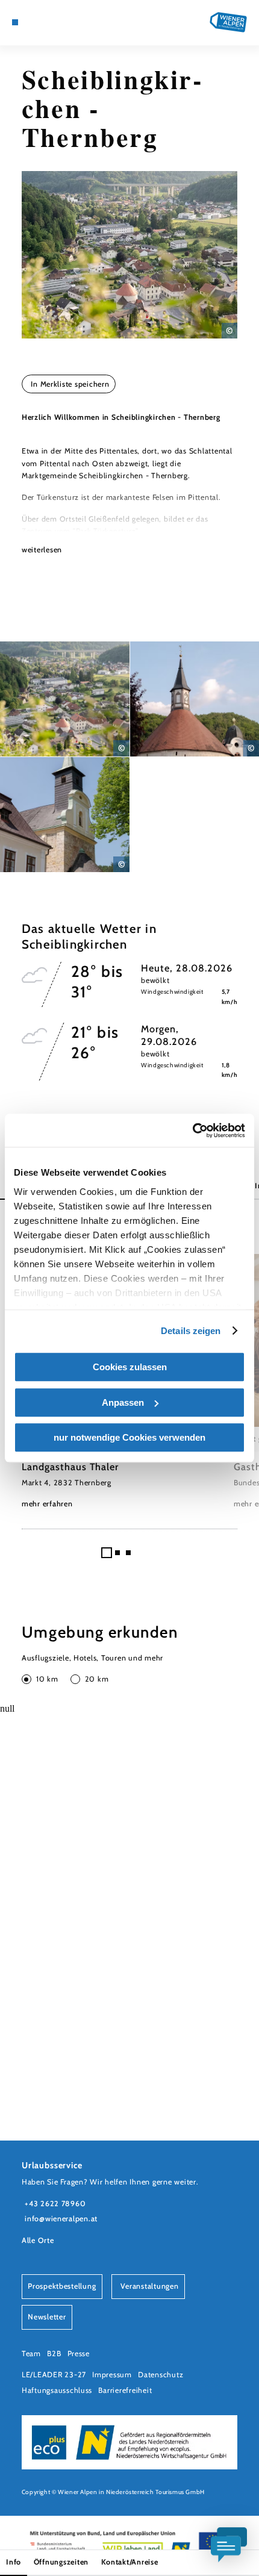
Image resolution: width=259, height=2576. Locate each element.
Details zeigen (191, 1331)
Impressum (112, 2375)
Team (31, 2353)
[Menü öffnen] (15, 22)
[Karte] (34, 22)
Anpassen (123, 1402)
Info (14, 2562)
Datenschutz (161, 2375)
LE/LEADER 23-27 (54, 2375)
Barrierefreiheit (125, 2390)
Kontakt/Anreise (130, 2562)
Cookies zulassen (130, 1367)
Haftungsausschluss (57, 2390)
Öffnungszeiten (61, 2562)
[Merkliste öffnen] (52, 22)
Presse (79, 2353)
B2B (54, 2353)
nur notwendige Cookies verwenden (129, 1437)
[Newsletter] (43, 22)
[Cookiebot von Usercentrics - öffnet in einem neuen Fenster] (192, 1131)
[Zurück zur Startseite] (228, 22)
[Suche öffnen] (62, 22)
